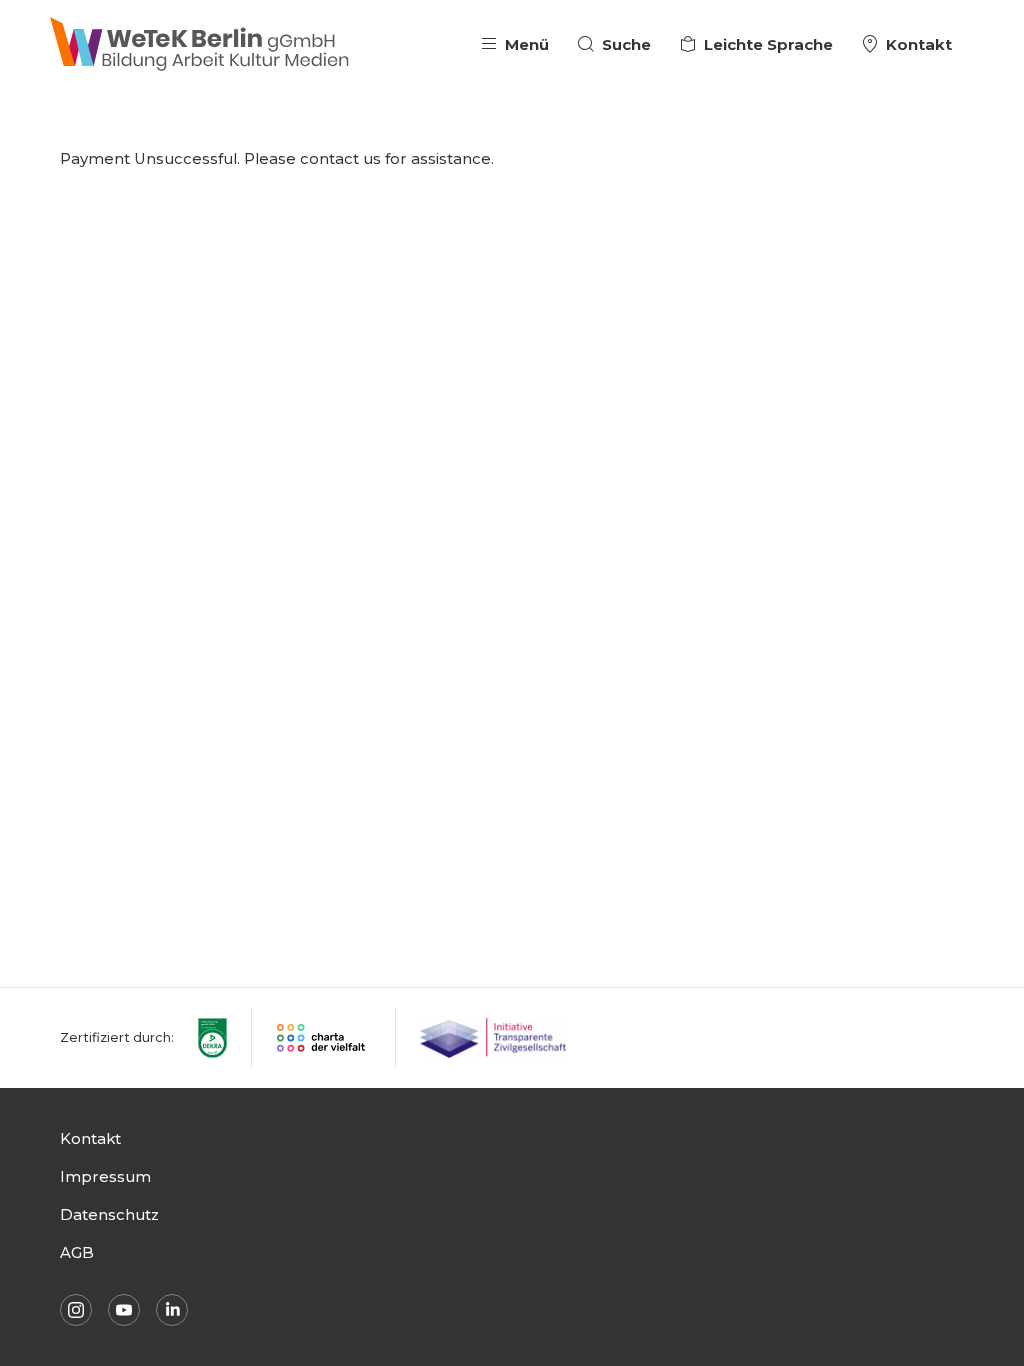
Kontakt (90, 1138)
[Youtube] (124, 1310)
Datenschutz (109, 1214)
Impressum (105, 1176)
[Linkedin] (172, 1310)
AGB (77, 1252)
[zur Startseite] (200, 44)
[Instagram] (76, 1310)
